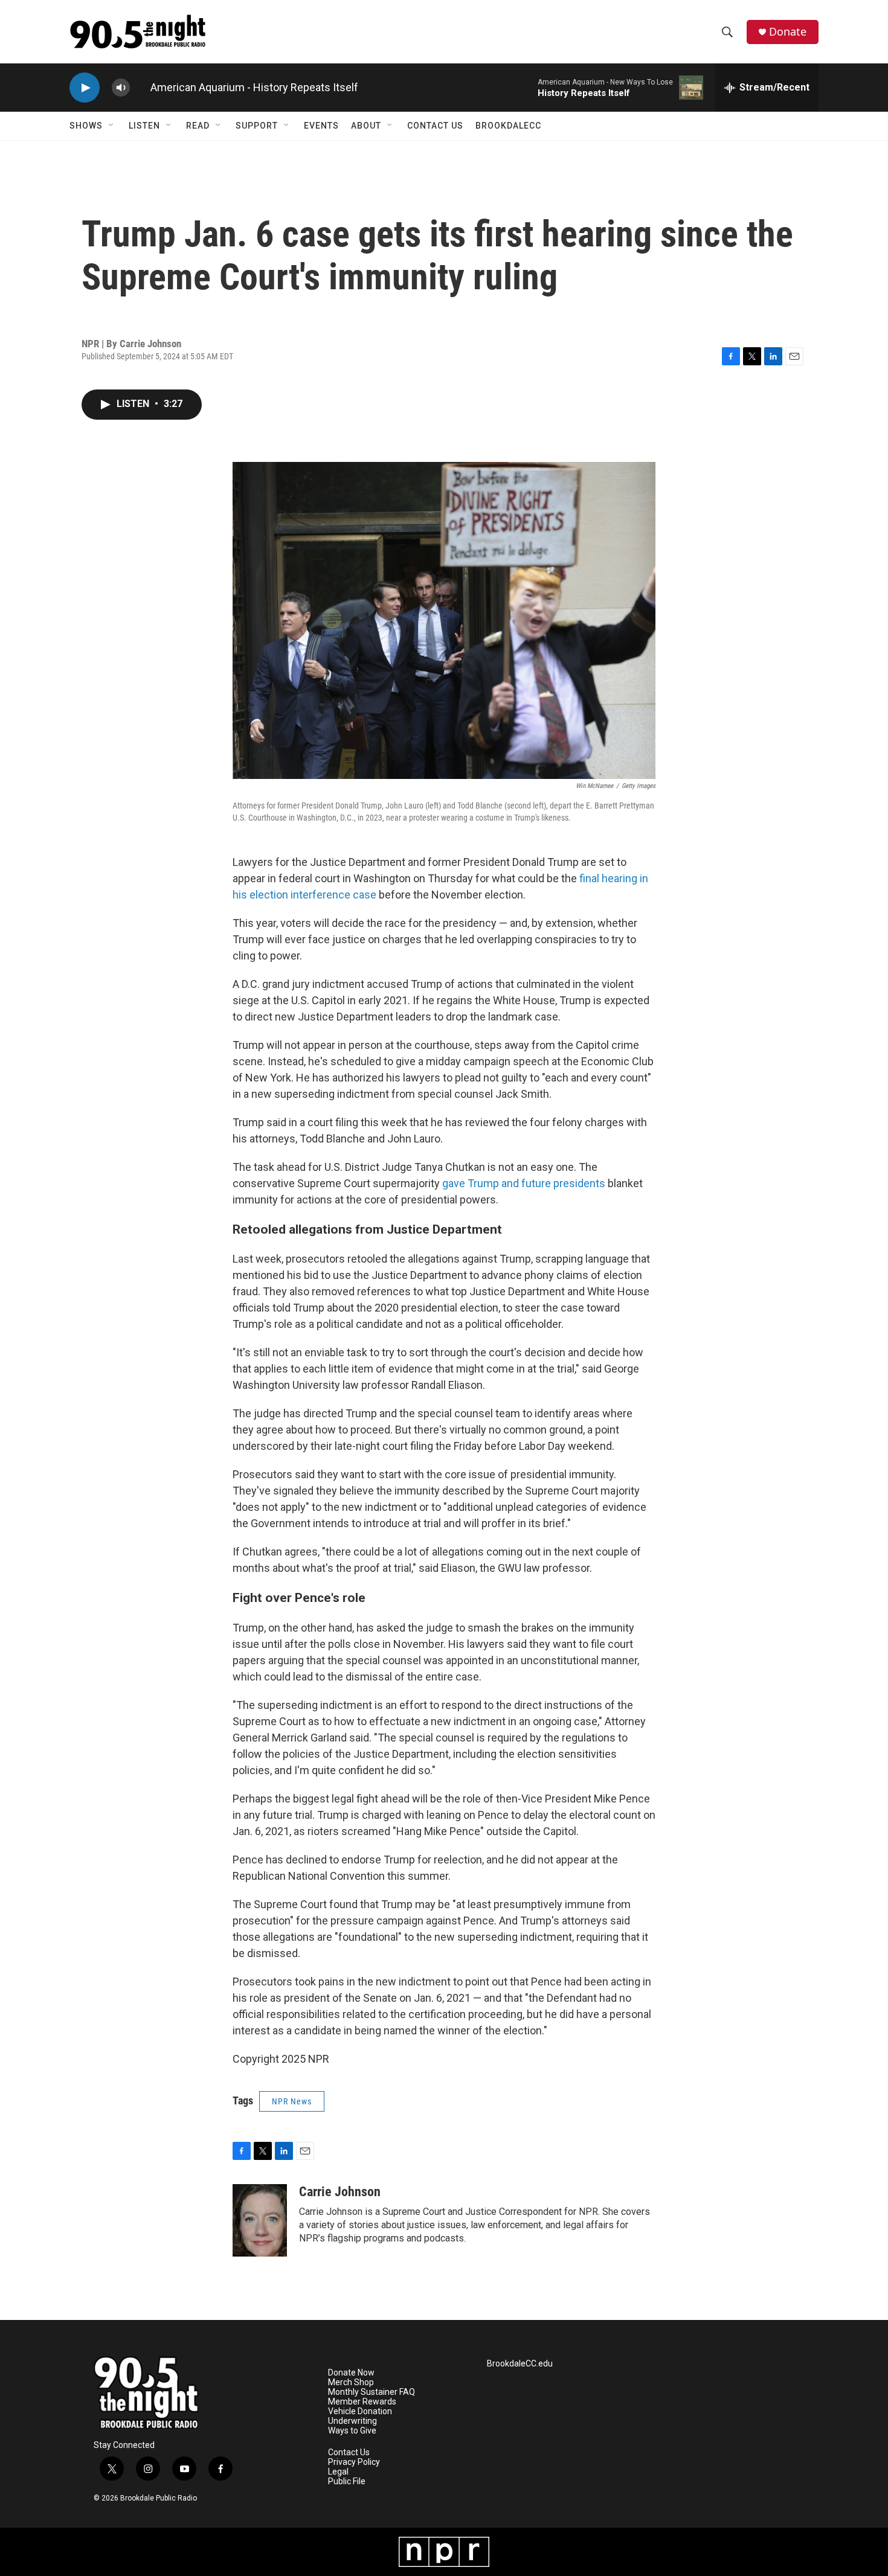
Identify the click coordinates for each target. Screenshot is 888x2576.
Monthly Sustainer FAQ (372, 2392)
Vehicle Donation (360, 2411)
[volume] (121, 88)
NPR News (292, 2101)
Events (321, 126)
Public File (347, 2481)
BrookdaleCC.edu (520, 2364)
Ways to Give (352, 2431)
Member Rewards (362, 2402)
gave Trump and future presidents (524, 1183)
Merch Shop (351, 2382)
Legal (338, 2472)
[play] (85, 88)
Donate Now (351, 2373)
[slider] (140, 87)
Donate (788, 32)
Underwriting (352, 2421)
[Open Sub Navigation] (112, 126)
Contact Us (435, 126)
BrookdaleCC (508, 126)
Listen (144, 126)
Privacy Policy (354, 2462)
